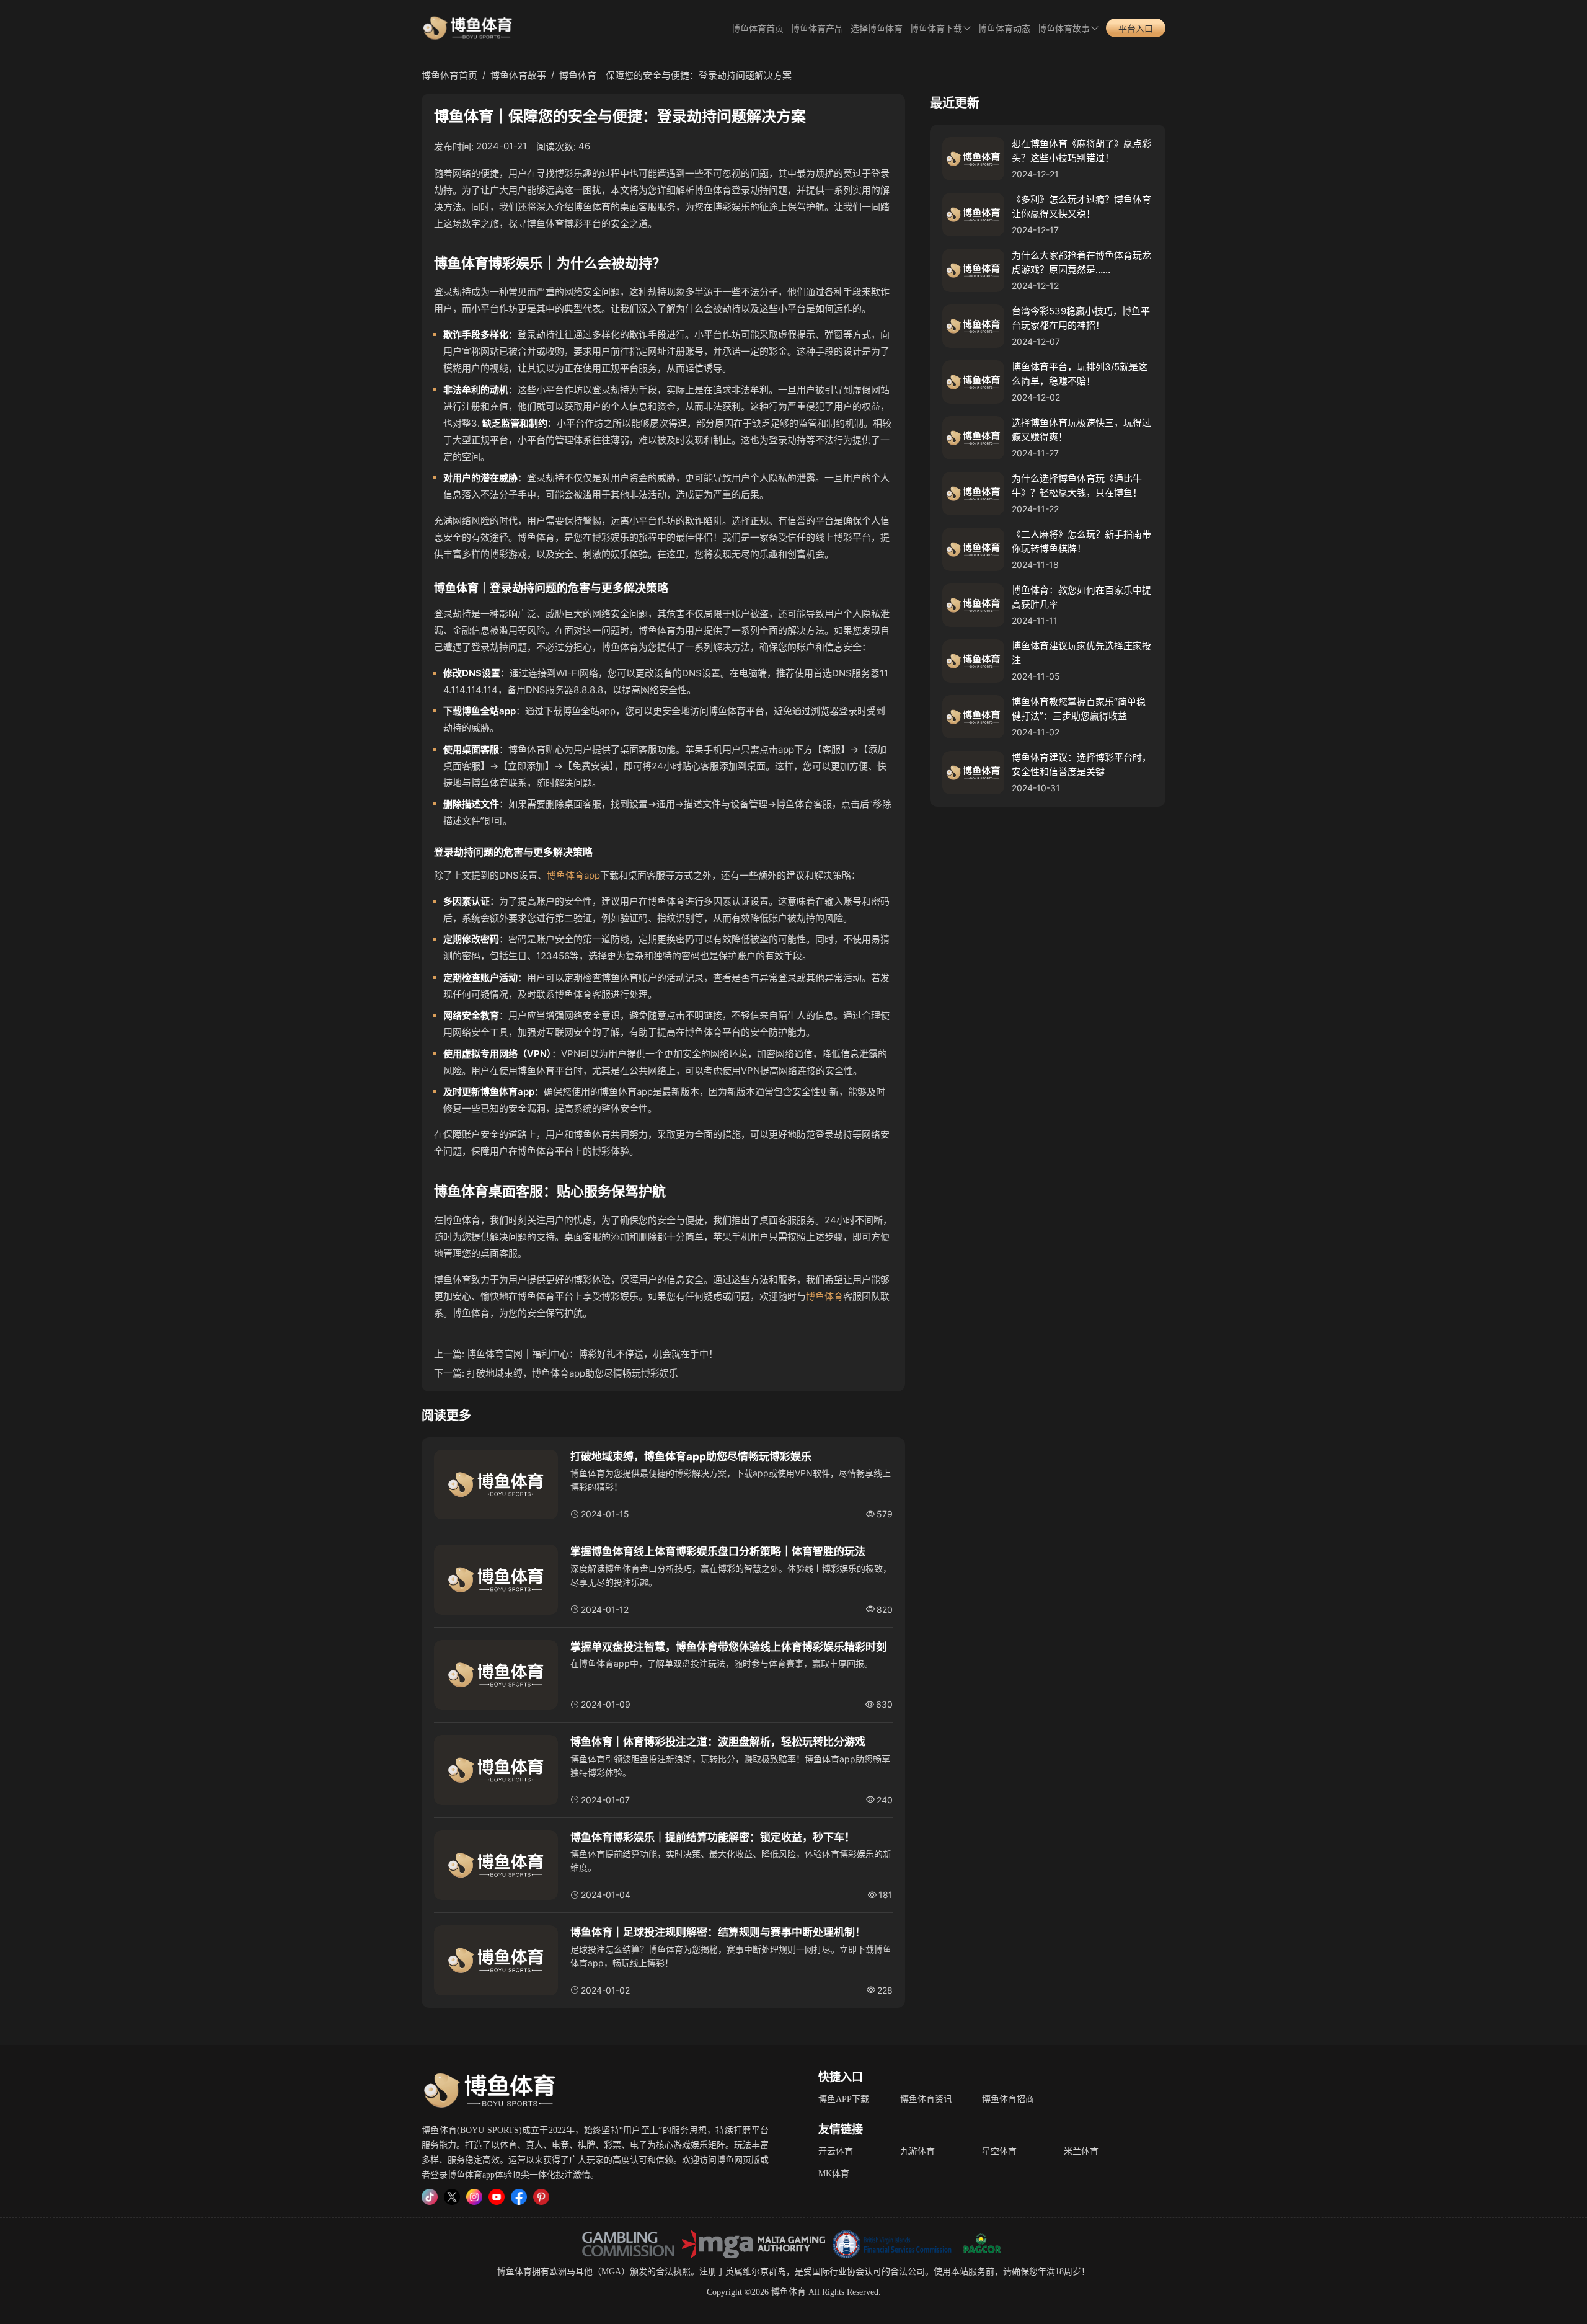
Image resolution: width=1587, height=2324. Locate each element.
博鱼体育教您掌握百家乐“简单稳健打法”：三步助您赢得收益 (1079, 709)
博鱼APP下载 (844, 2099)
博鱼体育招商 (1008, 2099)
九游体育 (917, 2151)
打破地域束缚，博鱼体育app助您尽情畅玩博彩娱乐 (572, 1373)
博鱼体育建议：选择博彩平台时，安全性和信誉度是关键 (1081, 765)
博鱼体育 (824, 1296)
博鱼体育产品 (817, 29)
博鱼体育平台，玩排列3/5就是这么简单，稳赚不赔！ (1080, 374)
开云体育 (836, 2151)
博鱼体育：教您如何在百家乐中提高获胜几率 (1081, 597)
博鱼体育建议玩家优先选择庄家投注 (1081, 653)
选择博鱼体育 (877, 29)
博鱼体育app (573, 875)
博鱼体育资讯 (926, 2099)
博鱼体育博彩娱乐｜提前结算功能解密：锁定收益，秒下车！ (713, 1837)
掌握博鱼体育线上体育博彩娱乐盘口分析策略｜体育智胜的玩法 (718, 1551)
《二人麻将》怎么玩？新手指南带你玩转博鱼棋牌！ (1081, 541)
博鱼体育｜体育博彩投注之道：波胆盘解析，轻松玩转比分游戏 (718, 1742)
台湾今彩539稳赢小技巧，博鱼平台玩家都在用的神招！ (1081, 318)
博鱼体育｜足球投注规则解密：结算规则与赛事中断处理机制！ (718, 1932)
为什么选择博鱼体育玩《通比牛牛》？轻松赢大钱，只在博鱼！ (1077, 486)
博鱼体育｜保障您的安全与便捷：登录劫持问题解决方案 (675, 75)
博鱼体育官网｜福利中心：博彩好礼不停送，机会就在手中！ (592, 1354)
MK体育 (834, 2174)
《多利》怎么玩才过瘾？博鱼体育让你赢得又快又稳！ (1081, 206)
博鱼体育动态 (1004, 29)
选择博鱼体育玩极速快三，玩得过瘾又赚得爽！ (1081, 430)
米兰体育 (1081, 2151)
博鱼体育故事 (1064, 29)
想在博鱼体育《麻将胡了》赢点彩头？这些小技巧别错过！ (1081, 151)
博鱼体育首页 (758, 29)
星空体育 (999, 2151)
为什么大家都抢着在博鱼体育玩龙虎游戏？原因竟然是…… (1081, 262)
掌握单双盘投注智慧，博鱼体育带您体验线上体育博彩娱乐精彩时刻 (728, 1647)
